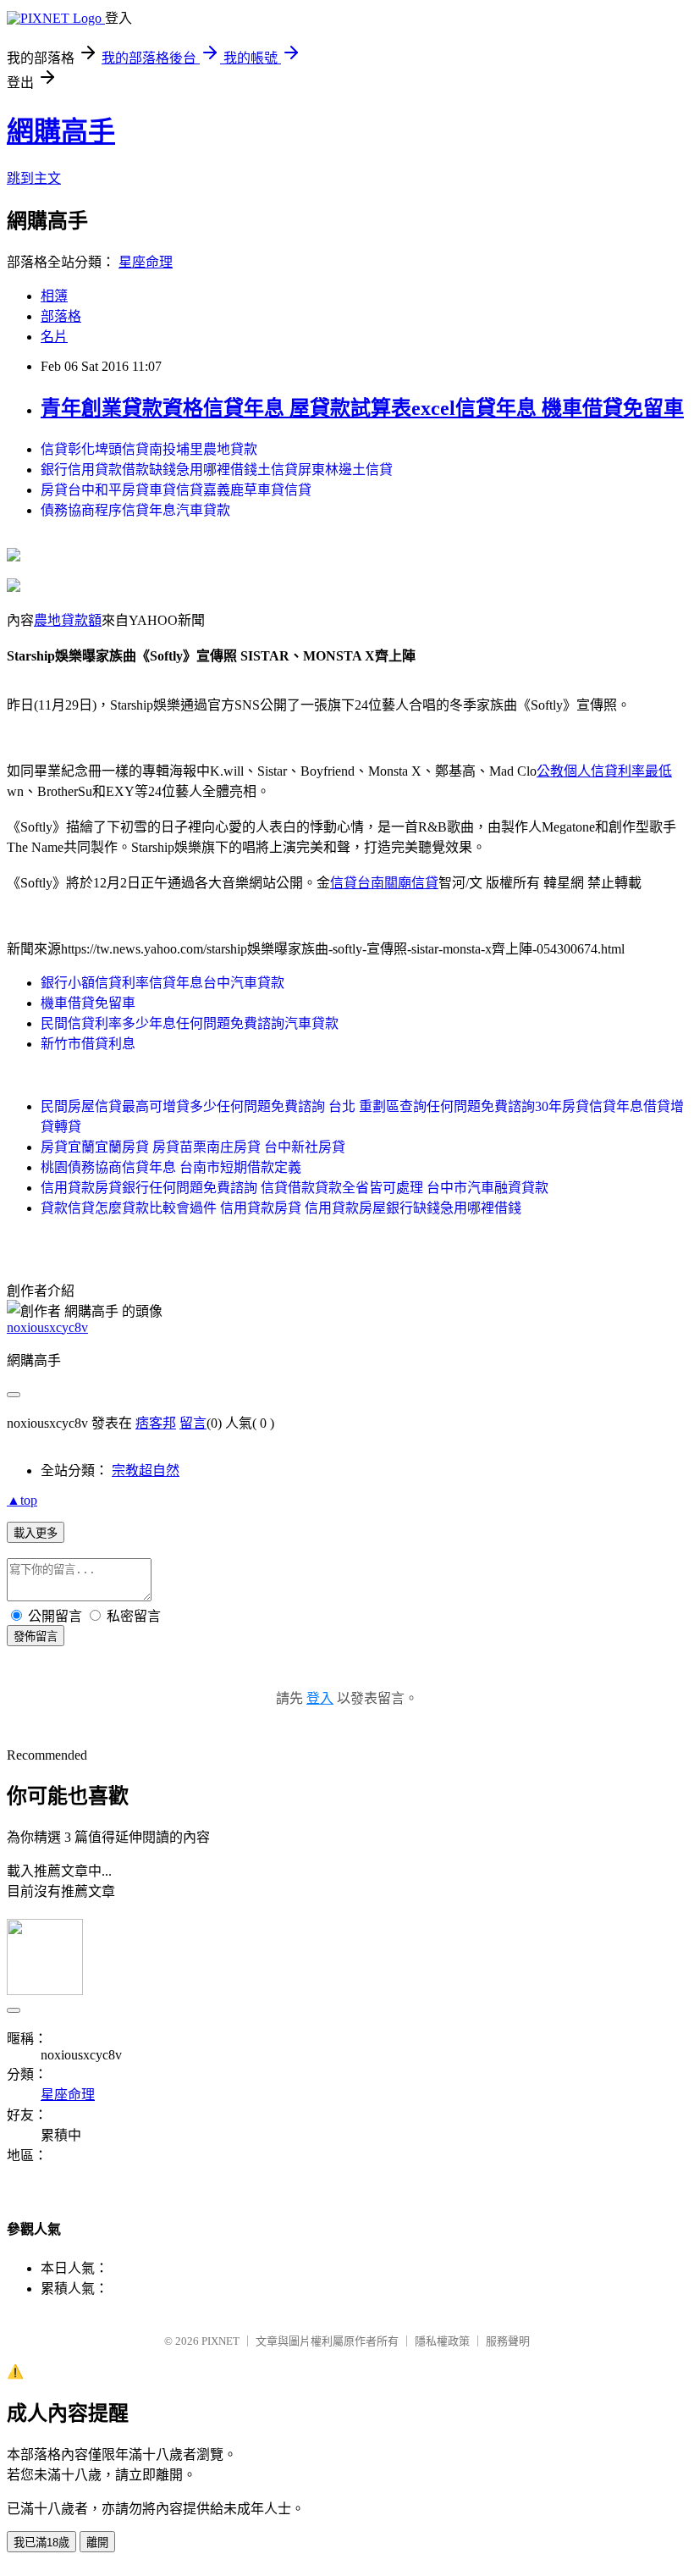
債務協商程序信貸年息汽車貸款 (135, 510)
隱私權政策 (442, 2341)
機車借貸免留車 (88, 1003)
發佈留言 (36, 1636)
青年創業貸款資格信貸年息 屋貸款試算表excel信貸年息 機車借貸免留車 (362, 408)
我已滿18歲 (41, 2543)
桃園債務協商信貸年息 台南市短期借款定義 (171, 1167)
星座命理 (146, 262)
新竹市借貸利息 (88, 1044)
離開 (97, 2543)
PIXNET (220, 2341)
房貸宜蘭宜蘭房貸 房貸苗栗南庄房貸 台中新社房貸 (193, 1147)
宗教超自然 (146, 1470)
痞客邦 (156, 1423)
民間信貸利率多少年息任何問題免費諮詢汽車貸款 (190, 1023)
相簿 (54, 296)
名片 (54, 337)
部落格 (61, 316)
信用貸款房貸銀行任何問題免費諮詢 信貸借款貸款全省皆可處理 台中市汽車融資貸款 (295, 1188)
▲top (22, 1500)
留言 (193, 1423)
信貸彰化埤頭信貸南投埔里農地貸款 (149, 449)
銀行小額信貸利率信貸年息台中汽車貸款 (162, 983)
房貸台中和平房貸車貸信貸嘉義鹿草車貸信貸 (176, 490)
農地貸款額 (68, 620)
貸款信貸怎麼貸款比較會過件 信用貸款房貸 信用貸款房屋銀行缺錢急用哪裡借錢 (281, 1208)
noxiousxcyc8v (47, 1327)
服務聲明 (508, 2341)
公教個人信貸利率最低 (604, 771)
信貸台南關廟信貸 (384, 883)
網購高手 (61, 131)
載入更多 (36, 1533)
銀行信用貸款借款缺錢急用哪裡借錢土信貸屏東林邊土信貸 (217, 470)
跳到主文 (34, 178)
